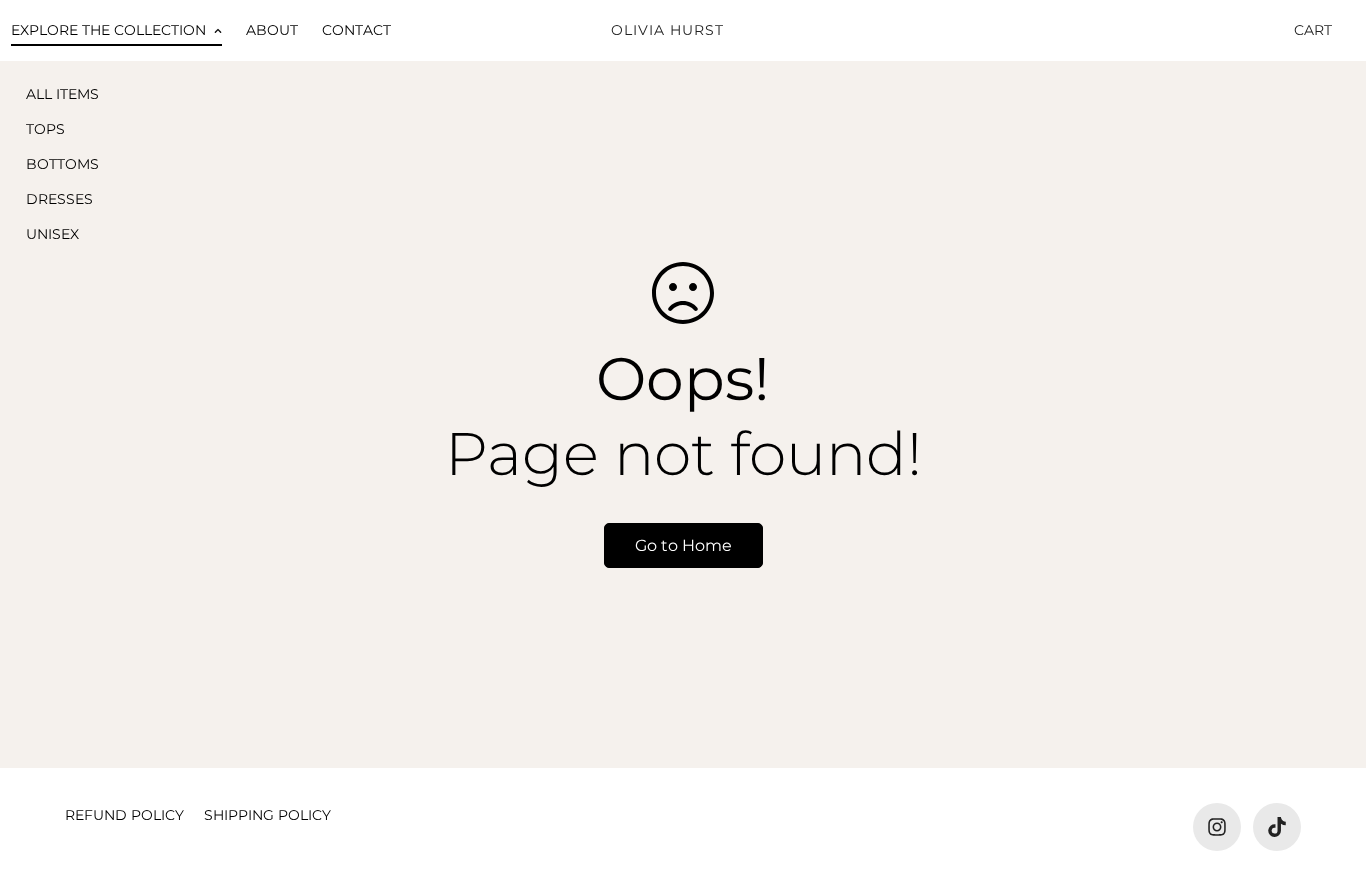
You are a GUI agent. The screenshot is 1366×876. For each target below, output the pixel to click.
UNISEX (52, 234)
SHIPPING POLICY (267, 815)
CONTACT (356, 30)
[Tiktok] (1277, 827)
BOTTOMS (62, 164)
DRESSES (59, 199)
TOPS (45, 129)
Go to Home (683, 545)
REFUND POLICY (124, 815)
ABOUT (272, 30)
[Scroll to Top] (1327, 767)
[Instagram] (1217, 827)
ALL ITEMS (62, 94)
